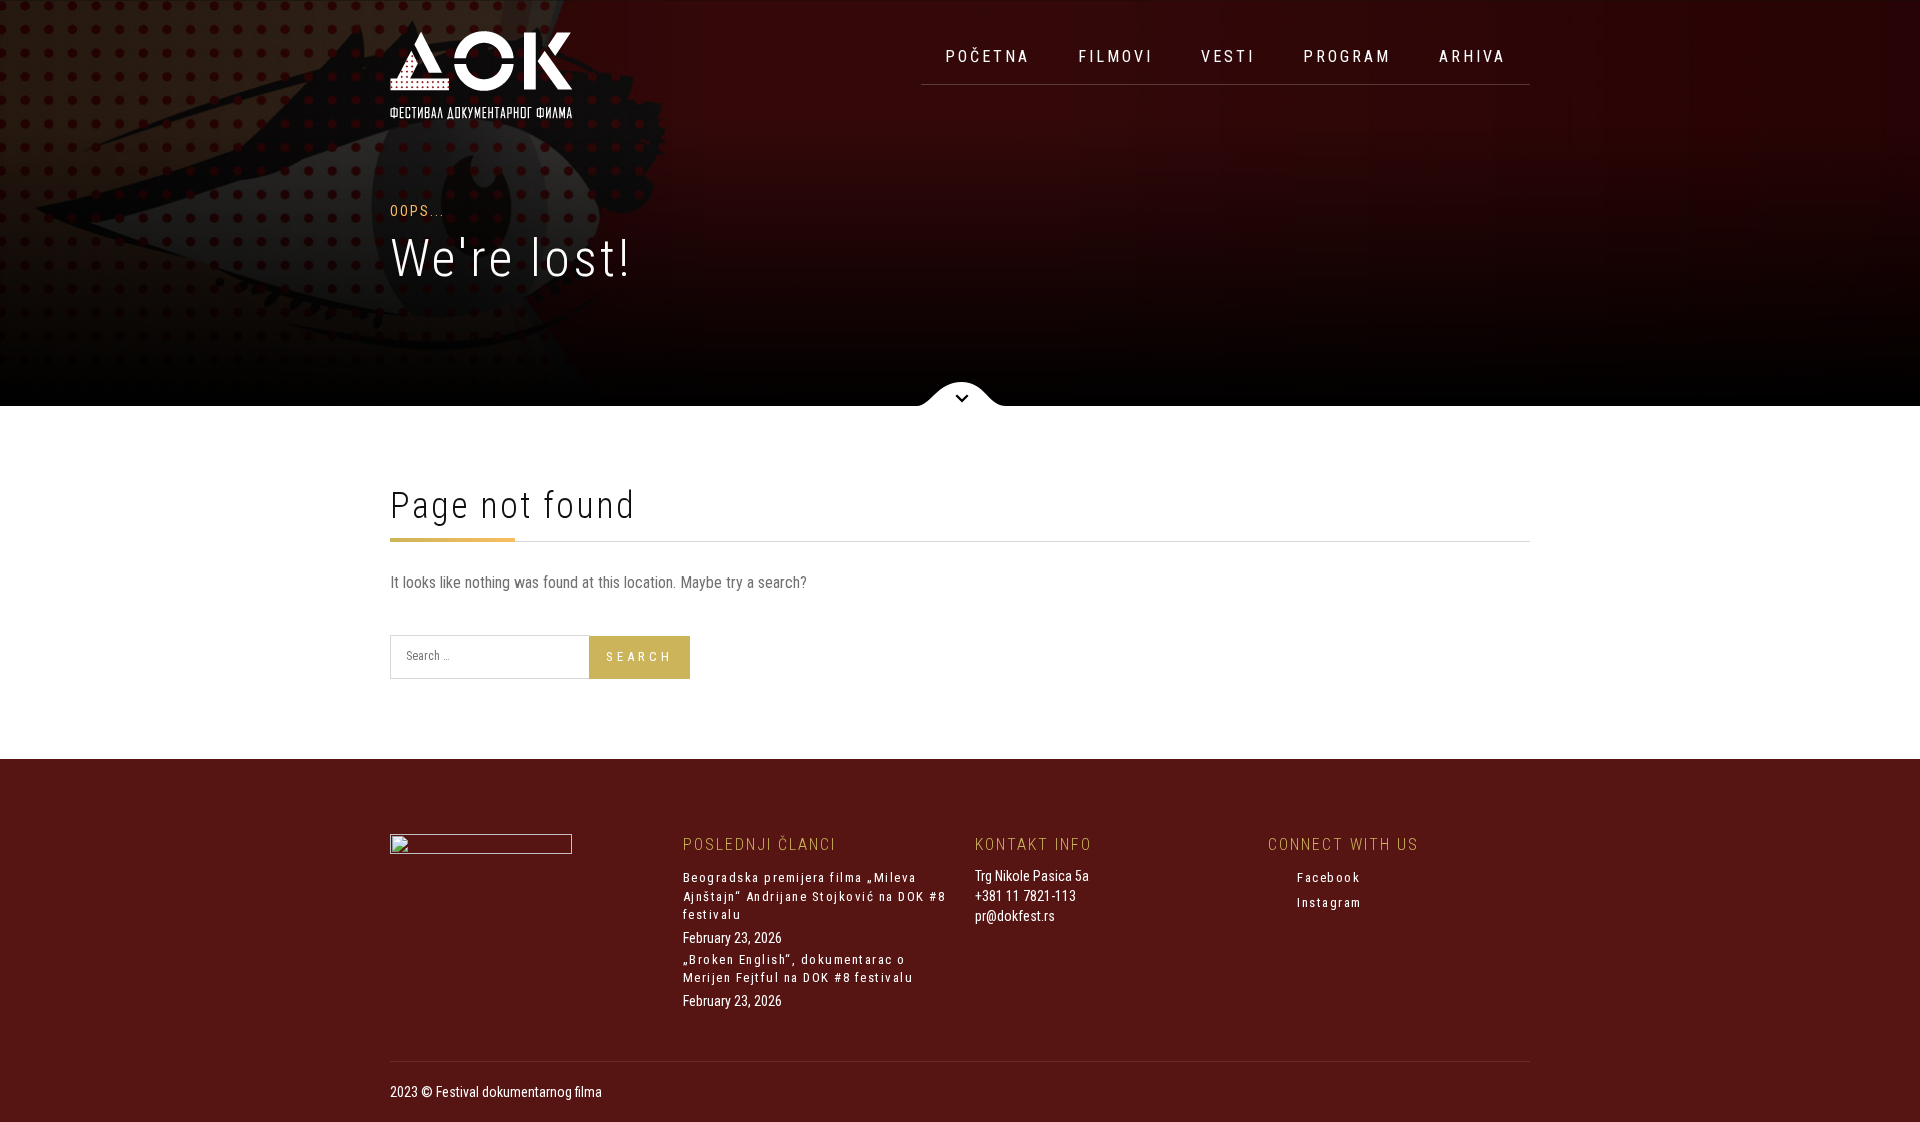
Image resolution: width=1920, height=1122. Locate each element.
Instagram (1327, 902)
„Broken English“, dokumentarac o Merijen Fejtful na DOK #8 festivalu (798, 969)
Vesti (1228, 56)
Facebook (1327, 877)
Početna (987, 56)
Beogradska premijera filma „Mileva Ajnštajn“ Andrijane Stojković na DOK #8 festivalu (814, 896)
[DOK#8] (481, 75)
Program (1347, 56)
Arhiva (1472, 56)
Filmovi (1115, 56)
